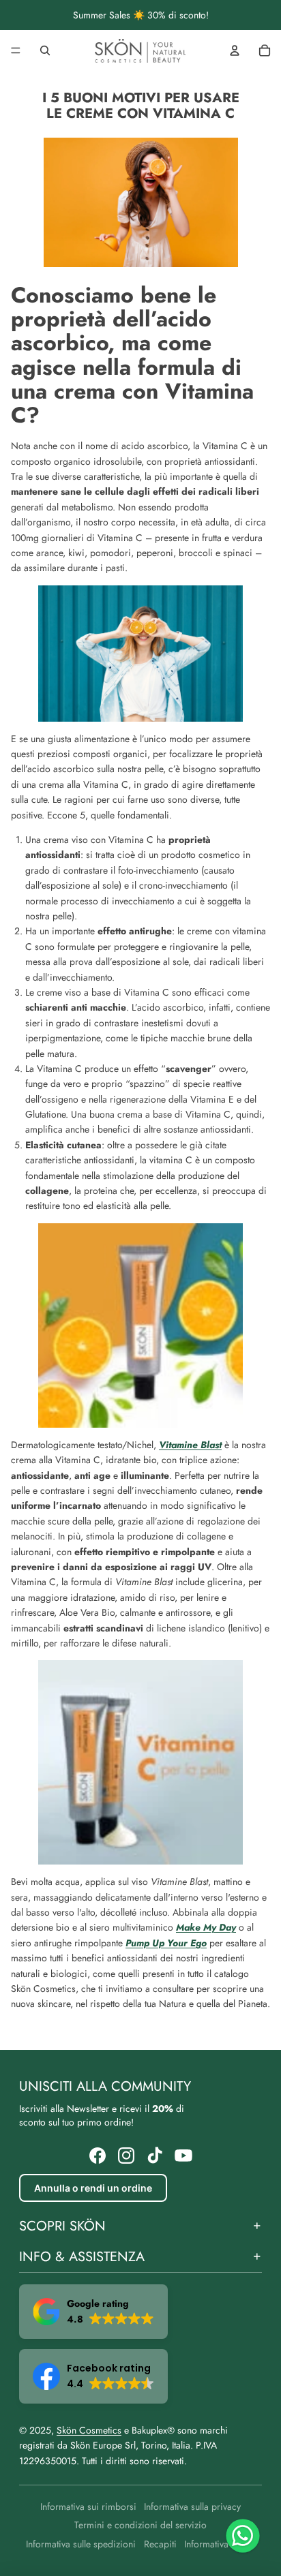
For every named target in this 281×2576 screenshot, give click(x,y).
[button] (93, 2312)
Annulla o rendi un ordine (93, 2188)
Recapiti (160, 2544)
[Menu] (16, 50)
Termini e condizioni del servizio (140, 2525)
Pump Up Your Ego (166, 1943)
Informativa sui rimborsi (88, 2506)
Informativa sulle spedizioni (81, 2544)
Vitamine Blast (190, 1445)
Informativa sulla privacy (192, 2506)
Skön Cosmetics (89, 2430)
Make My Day (206, 1927)
